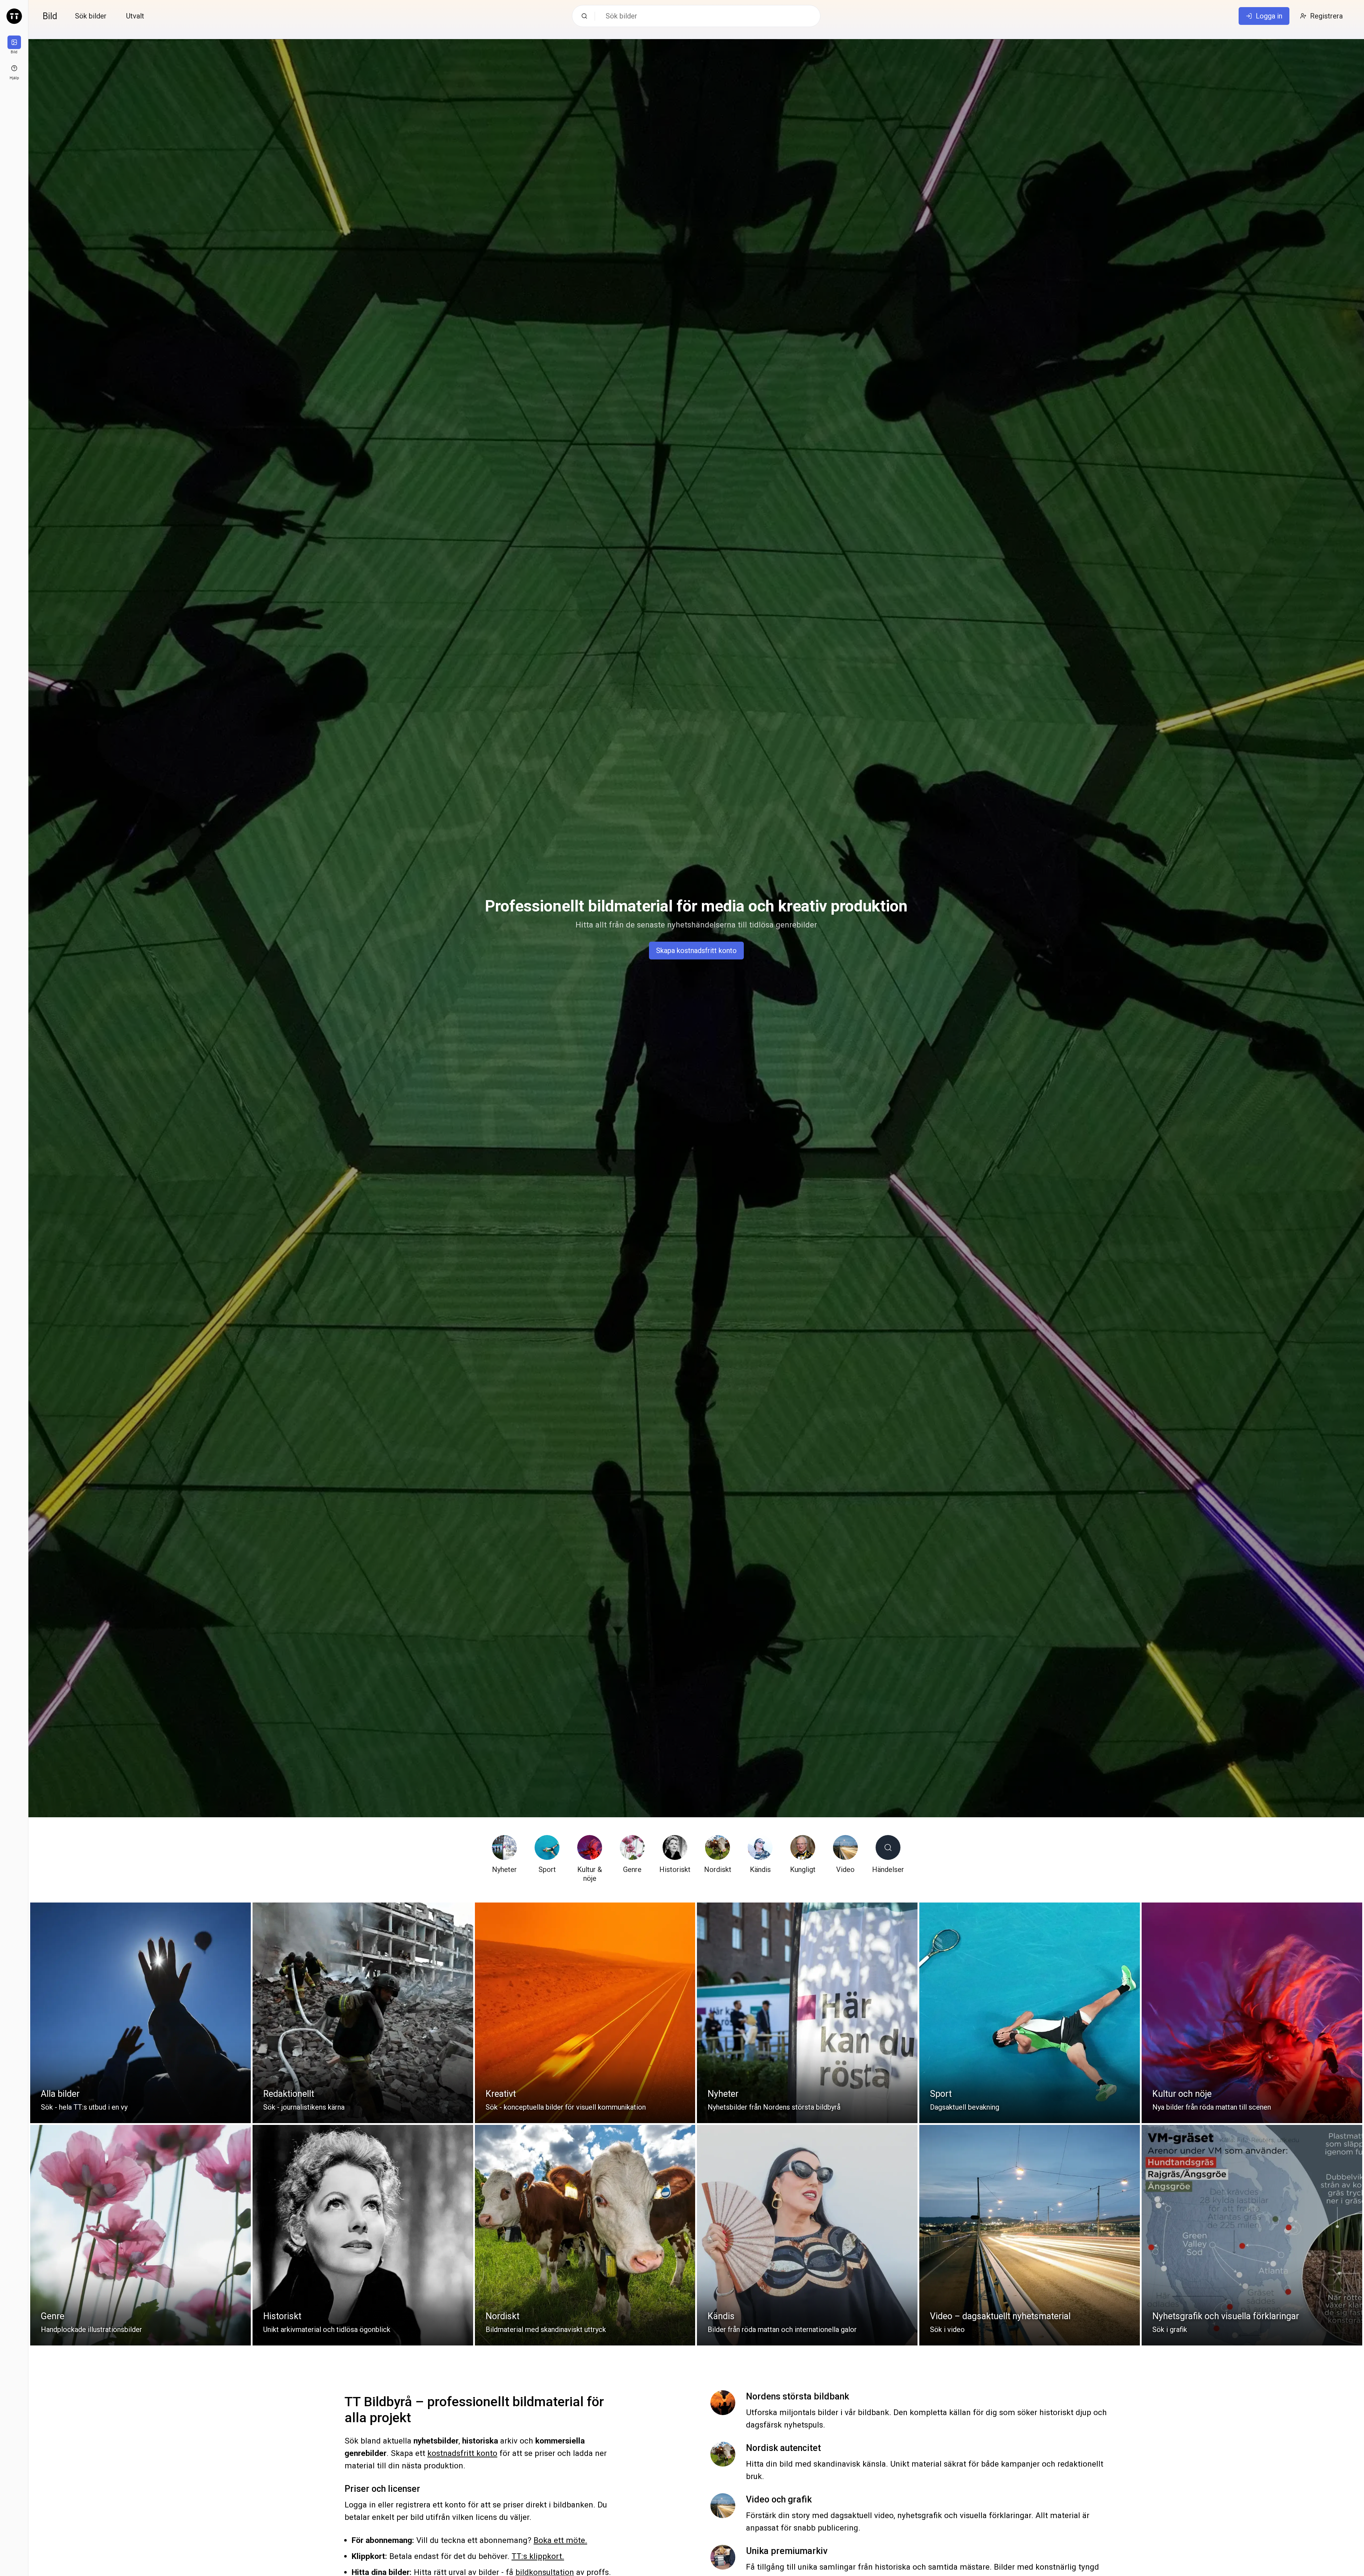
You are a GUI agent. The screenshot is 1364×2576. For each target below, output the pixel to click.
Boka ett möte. (560, 2540)
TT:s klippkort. (538, 2556)
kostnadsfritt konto (462, 2453)
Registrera (1326, 16)
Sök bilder (91, 16)
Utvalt (135, 16)
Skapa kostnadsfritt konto (696, 951)
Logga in (1269, 16)
